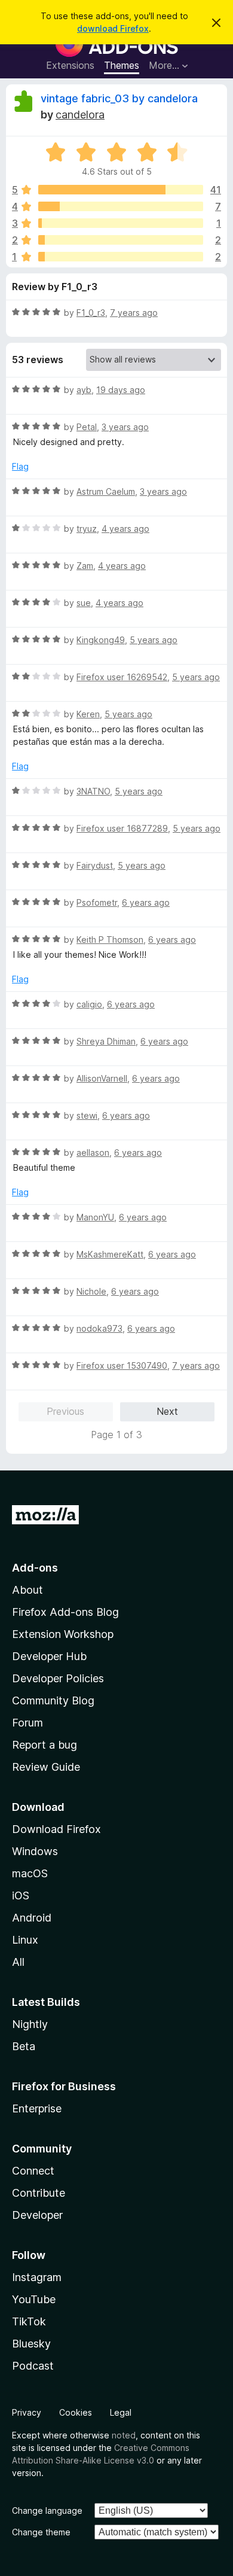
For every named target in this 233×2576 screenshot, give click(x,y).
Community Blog (53, 1700)
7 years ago (134, 313)
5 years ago (154, 640)
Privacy (27, 2412)
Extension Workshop (63, 1634)
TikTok (29, 2321)
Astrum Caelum (106, 491)
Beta (24, 2046)
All (18, 1962)
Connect (33, 2171)
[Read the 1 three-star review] (121, 223)
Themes (122, 65)
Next (167, 1411)
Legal (121, 2412)
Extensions (70, 65)
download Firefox (113, 28)
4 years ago (125, 529)
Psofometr (97, 902)
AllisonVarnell (102, 1078)
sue (84, 603)
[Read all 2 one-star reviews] (121, 257)
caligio (89, 1004)
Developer (37, 2215)
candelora (80, 115)
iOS (21, 1896)
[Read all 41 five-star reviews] (121, 190)
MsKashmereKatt (110, 1254)
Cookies (76, 2412)
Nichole (91, 1291)
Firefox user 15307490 (122, 1365)
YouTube (34, 2299)
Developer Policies (58, 1678)
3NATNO (93, 791)
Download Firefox (56, 1829)
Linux (25, 1940)
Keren (88, 714)
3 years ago (125, 427)
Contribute (39, 2193)
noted (124, 2435)
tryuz (87, 529)
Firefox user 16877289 (122, 828)
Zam (85, 566)
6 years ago (146, 902)
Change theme (41, 2532)
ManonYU (95, 1217)
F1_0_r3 (91, 313)
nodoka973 (99, 1328)
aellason (93, 1152)
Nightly (30, 2024)
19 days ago (121, 390)
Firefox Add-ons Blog (65, 1612)
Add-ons (35, 1568)
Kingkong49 (101, 640)
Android (32, 1918)
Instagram (37, 2277)
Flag (20, 466)
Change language (47, 2510)
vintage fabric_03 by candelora (119, 98)
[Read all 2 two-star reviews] (121, 240)
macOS (30, 1873)
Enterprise (37, 2108)
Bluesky (31, 2344)
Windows (35, 1851)
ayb (84, 390)
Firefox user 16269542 (122, 677)
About (27, 1590)
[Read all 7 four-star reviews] (121, 206)
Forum (27, 1723)
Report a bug (45, 1745)
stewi (87, 1115)
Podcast (33, 2366)
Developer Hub (49, 1656)
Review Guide (46, 1767)
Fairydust (95, 865)
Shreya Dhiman (106, 1041)
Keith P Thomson (110, 940)
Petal (87, 427)
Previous (65, 1411)
